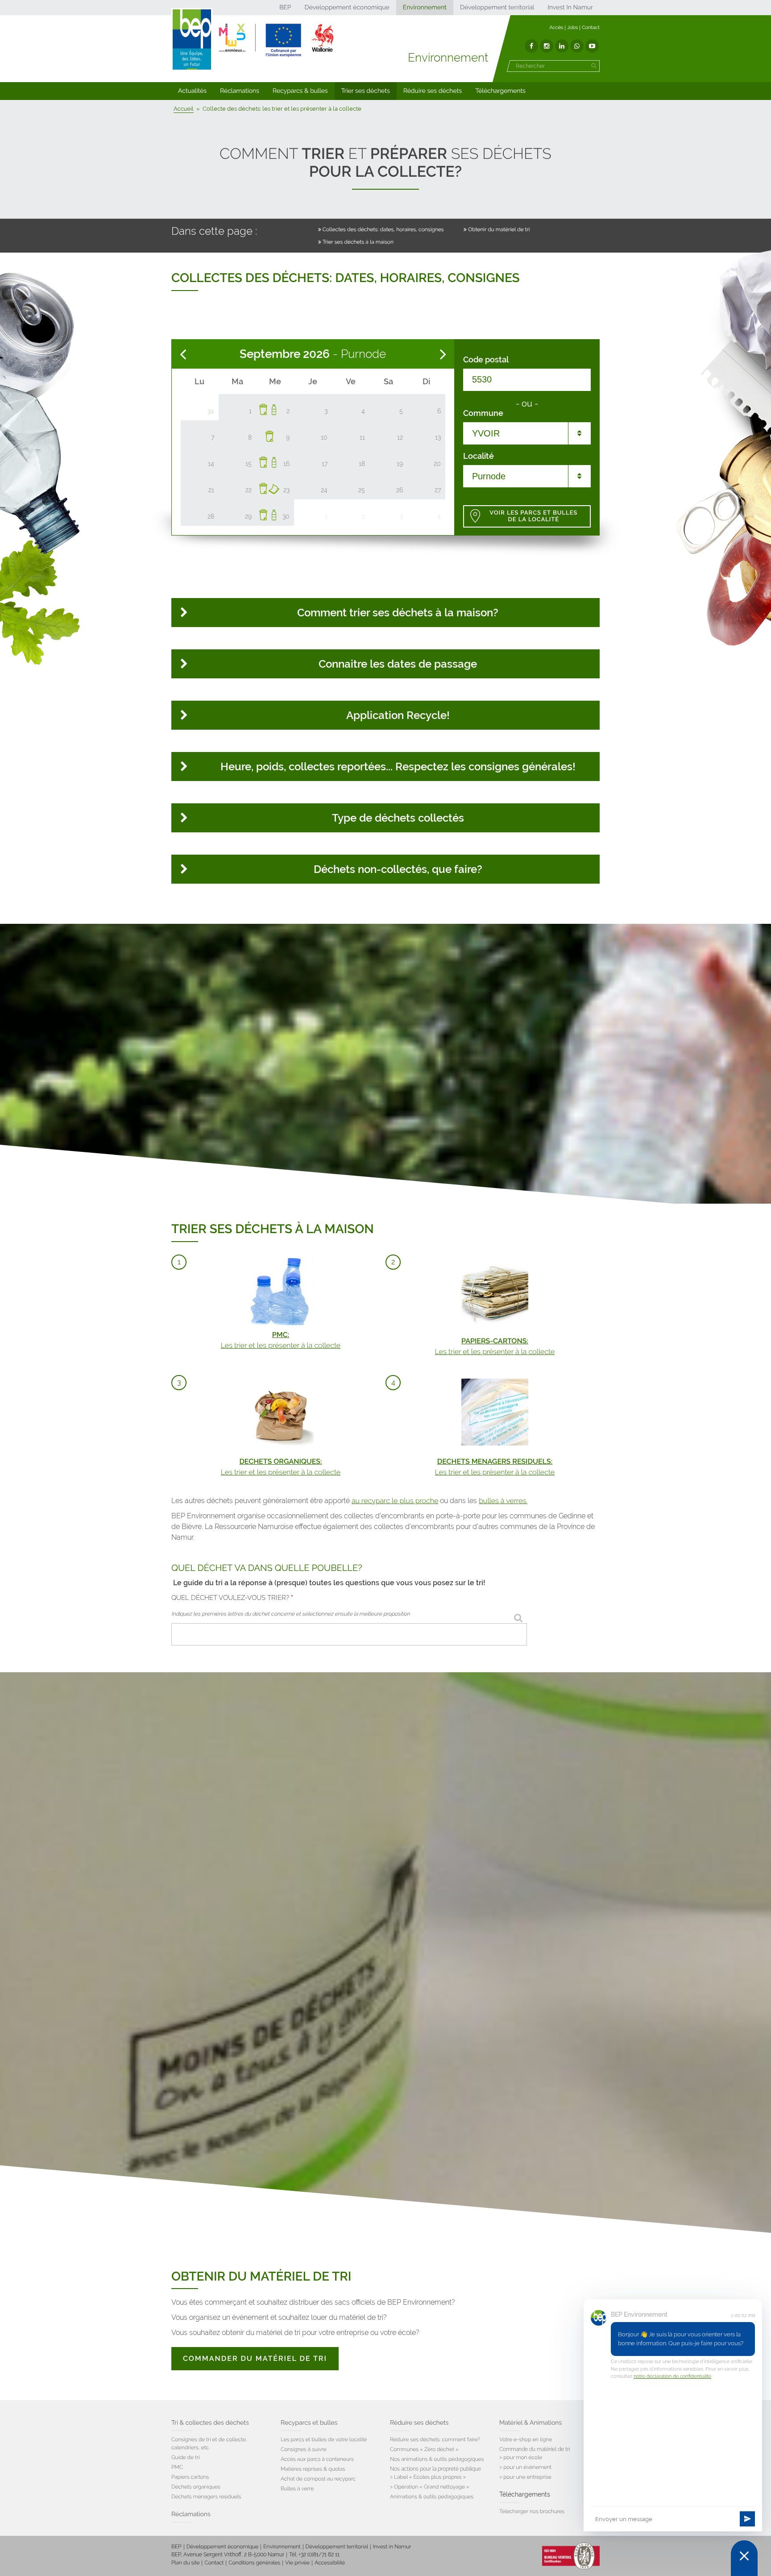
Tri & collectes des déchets (210, 2423)
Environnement (425, 8)
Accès (556, 27)
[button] (192, 91)
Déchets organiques (196, 2487)
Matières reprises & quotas (313, 2469)
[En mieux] (276, 40)
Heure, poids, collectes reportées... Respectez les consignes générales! (398, 767)
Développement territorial (497, 8)
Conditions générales (254, 2563)
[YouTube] (592, 46)
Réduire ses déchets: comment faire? (435, 2439)
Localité (479, 456)
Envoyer (747, 2519)
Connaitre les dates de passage (398, 664)
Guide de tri (185, 2457)
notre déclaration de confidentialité (672, 2376)
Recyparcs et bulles (309, 2423)
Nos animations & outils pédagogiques (437, 2459)
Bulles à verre (297, 2489)
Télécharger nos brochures (532, 2511)
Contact (591, 27)
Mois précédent (183, 354)
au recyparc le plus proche (395, 1501)
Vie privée (297, 2563)
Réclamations (240, 91)
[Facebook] (531, 46)
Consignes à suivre (304, 2449)
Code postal (486, 360)
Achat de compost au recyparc (318, 2479)
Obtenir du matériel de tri (499, 229)
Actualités (192, 91)
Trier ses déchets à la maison (358, 242)
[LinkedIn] (562, 46)
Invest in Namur (392, 2547)
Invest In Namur (570, 8)
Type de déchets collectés (398, 818)
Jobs (572, 27)
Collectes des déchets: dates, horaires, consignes (383, 229)
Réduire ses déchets (433, 91)
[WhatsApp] (577, 46)
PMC (177, 2467)
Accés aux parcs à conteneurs (317, 2459)
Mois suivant (443, 354)
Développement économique (347, 8)
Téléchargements (500, 91)
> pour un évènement (525, 2467)
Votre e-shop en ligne (526, 2439)
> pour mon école (521, 2457)
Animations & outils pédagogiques (432, 2497)
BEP (285, 8)
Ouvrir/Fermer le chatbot (744, 2558)
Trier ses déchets (366, 91)
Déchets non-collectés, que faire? (398, 869)
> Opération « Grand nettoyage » (430, 2487)
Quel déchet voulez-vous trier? (232, 1598)
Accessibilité (330, 2563)
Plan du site (185, 2563)
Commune (483, 413)
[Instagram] (547, 46)
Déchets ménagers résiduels (206, 2497)
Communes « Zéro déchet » (424, 2449)
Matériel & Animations (531, 2423)
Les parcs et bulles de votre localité (324, 2439)
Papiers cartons (190, 2477)
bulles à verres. (503, 1501)
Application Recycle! (398, 715)
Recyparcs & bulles (300, 91)
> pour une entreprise (525, 2477)
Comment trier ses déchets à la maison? (398, 613)
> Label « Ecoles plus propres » (428, 2477)
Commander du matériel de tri (255, 2358)
